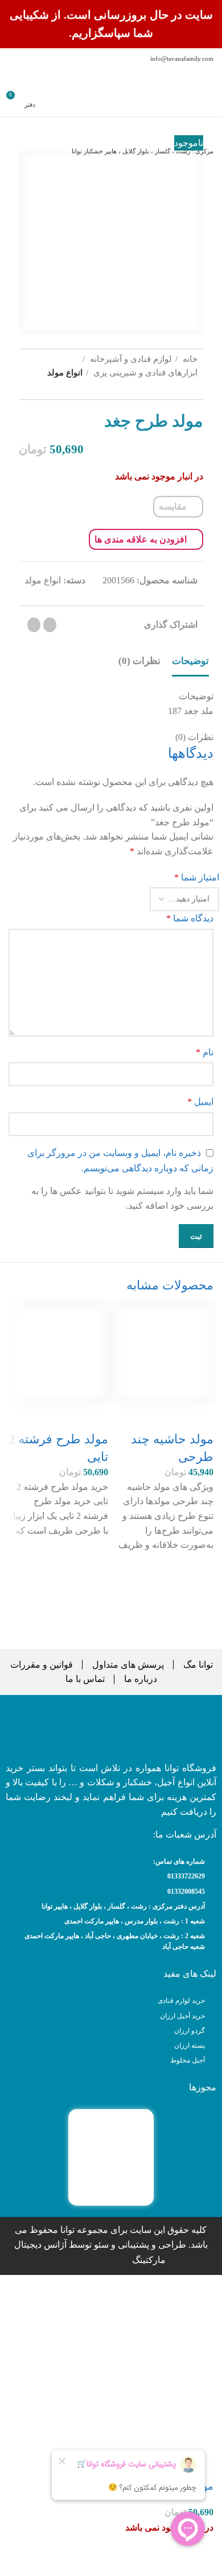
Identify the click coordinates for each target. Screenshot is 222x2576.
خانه (189, 359)
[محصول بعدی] (27, 394)
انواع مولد (65, 372)
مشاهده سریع (199, 1623)
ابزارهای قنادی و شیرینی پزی (144, 372)
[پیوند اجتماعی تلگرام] (34, 625)
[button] (199, 1595)
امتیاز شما (197, 877)
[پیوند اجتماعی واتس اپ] (50, 625)
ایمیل (200, 1102)
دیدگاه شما (190, 918)
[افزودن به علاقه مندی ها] (199, 1567)
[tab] (190, 661)
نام (205, 1052)
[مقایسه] (199, 1417)
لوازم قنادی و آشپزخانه (130, 359)
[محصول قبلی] (61, 394)
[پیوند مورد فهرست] (111, 1876)
